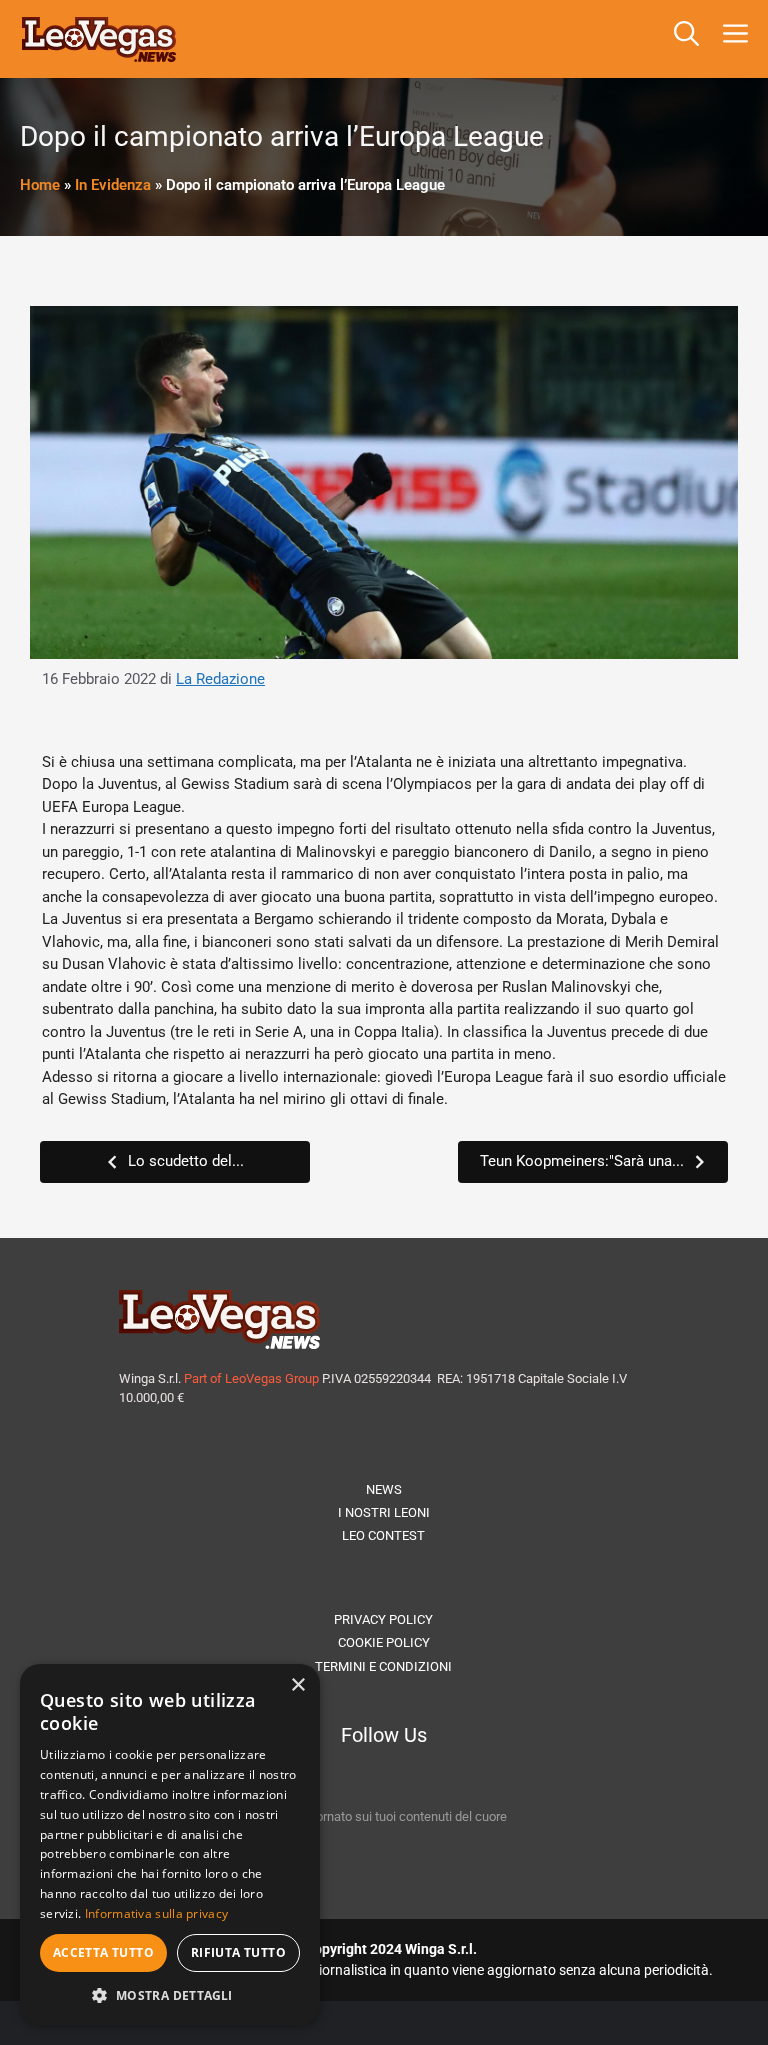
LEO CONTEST (383, 1535)
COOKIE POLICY (384, 1642)
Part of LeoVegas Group (251, 1378)
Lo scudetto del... (186, 1161)
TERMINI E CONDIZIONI (383, 1666)
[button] (686, 39)
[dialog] (170, 1844)
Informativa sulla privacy (157, 1913)
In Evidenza (113, 185)
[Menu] (739, 39)
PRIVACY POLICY (383, 1619)
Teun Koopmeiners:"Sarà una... (582, 1161)
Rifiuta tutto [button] (238, 1952)
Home (40, 185)
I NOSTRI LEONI (384, 1512)
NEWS (384, 1489)
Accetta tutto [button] (103, 1952)
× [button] (297, 1685)
